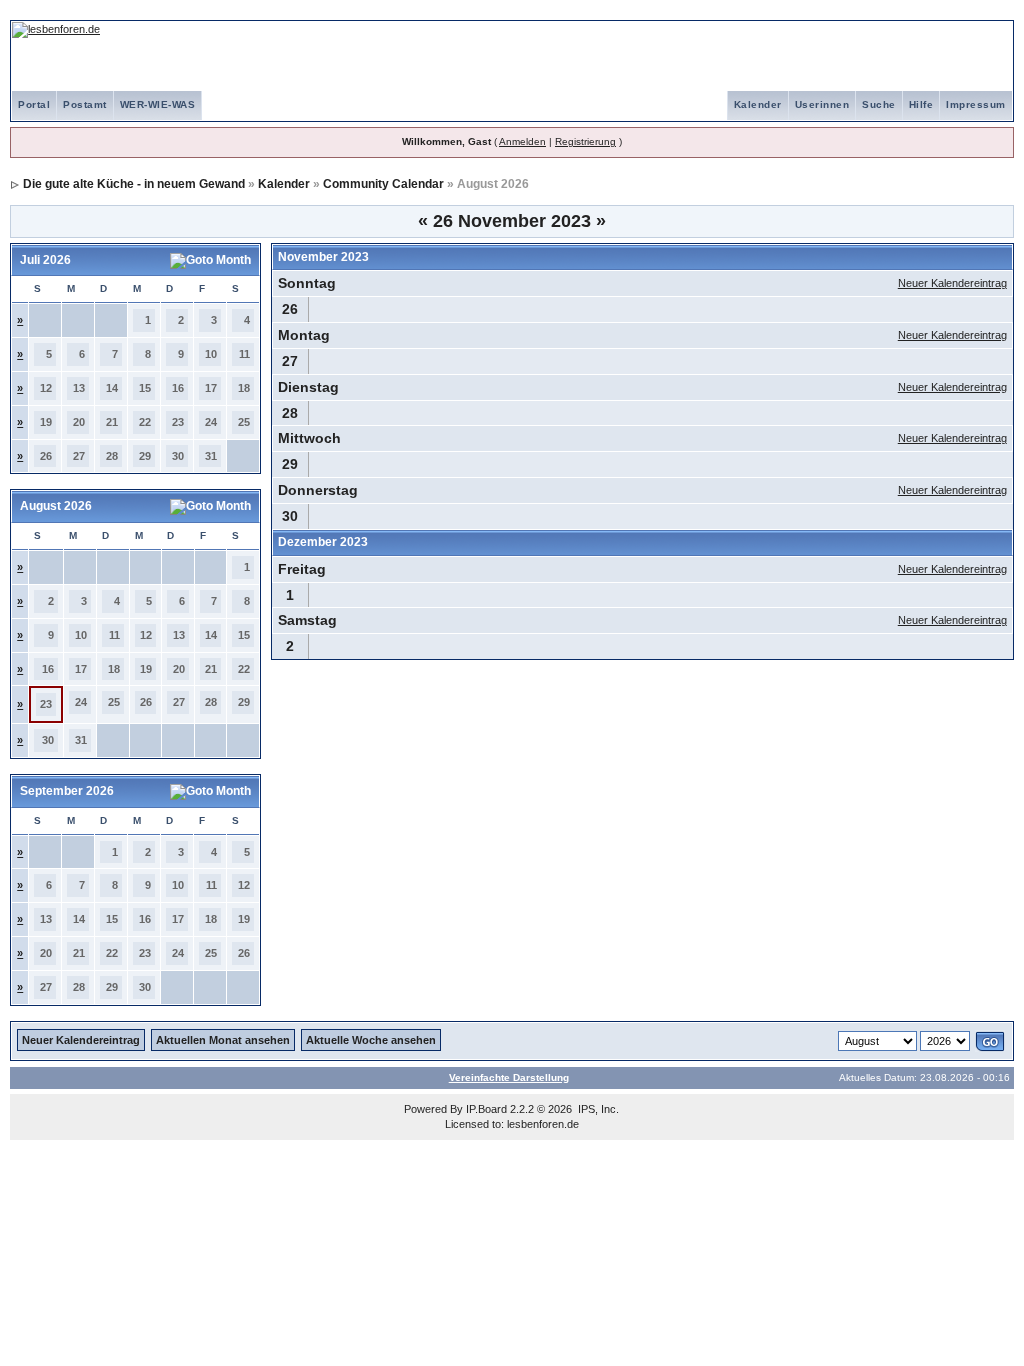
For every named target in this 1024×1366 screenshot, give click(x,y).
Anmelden (522, 141)
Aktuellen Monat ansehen (223, 1040)
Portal (34, 104)
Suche (879, 104)
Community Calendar (383, 184)
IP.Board (486, 1109)
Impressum (976, 104)
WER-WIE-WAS (158, 104)
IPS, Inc (597, 1109)
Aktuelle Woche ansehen (371, 1040)
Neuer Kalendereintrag (952, 283)
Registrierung (585, 141)
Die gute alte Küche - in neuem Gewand (134, 184)
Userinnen (822, 104)
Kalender (758, 104)
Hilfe (921, 104)
